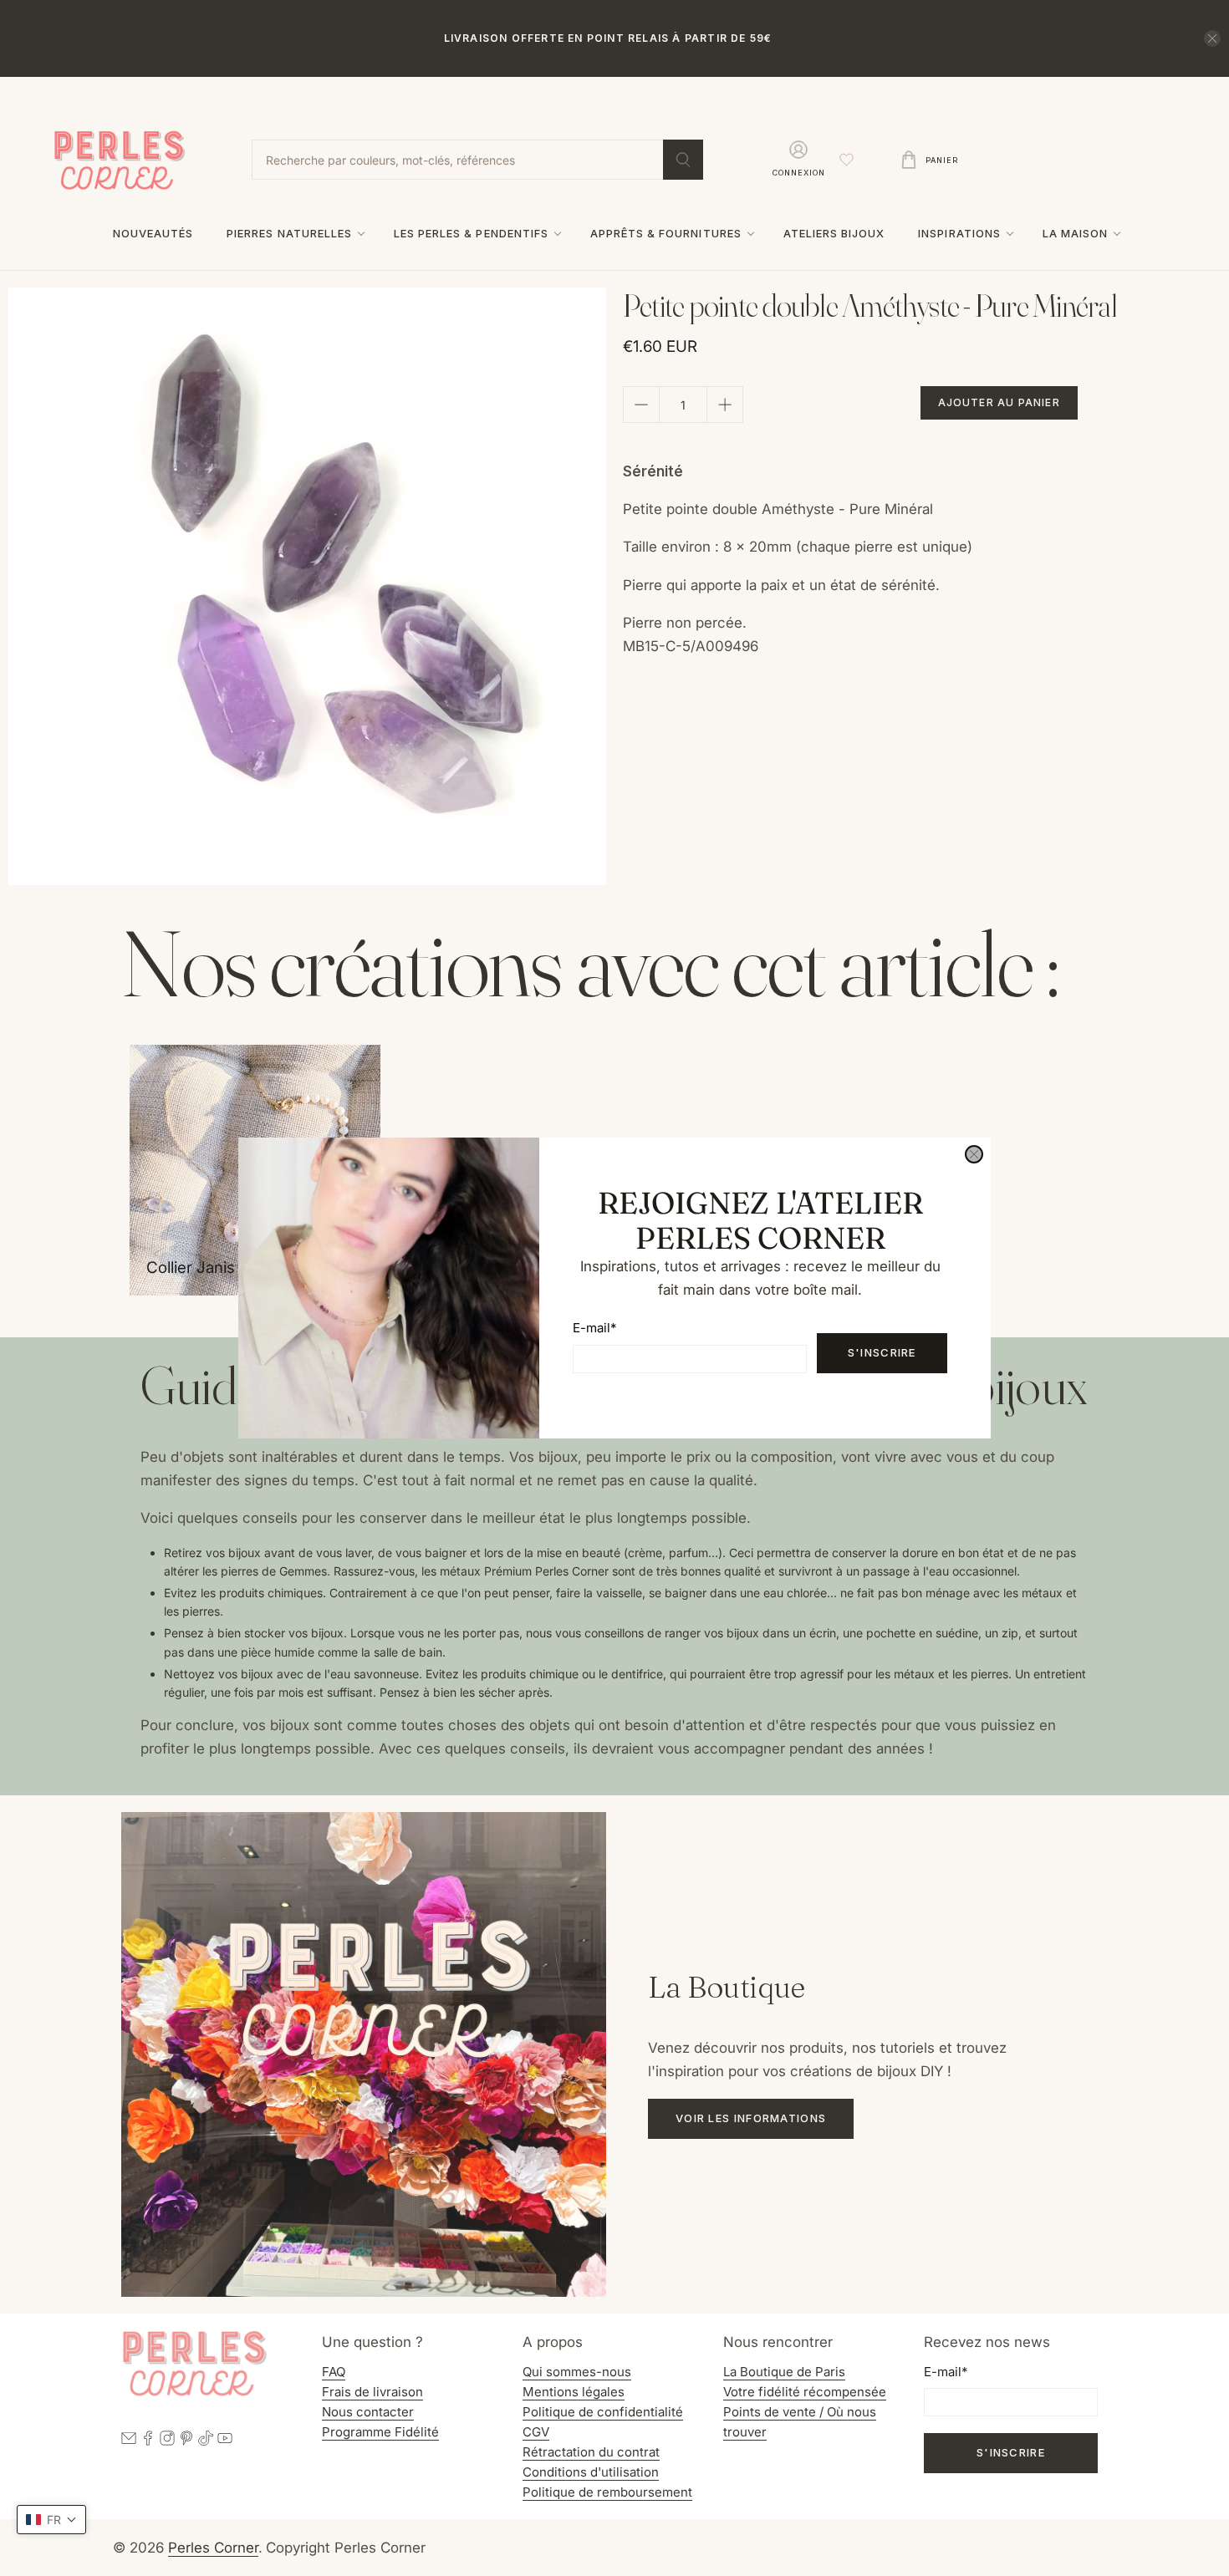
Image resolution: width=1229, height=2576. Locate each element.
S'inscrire (882, 1352)
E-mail (594, 1328)
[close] (974, 1154)
